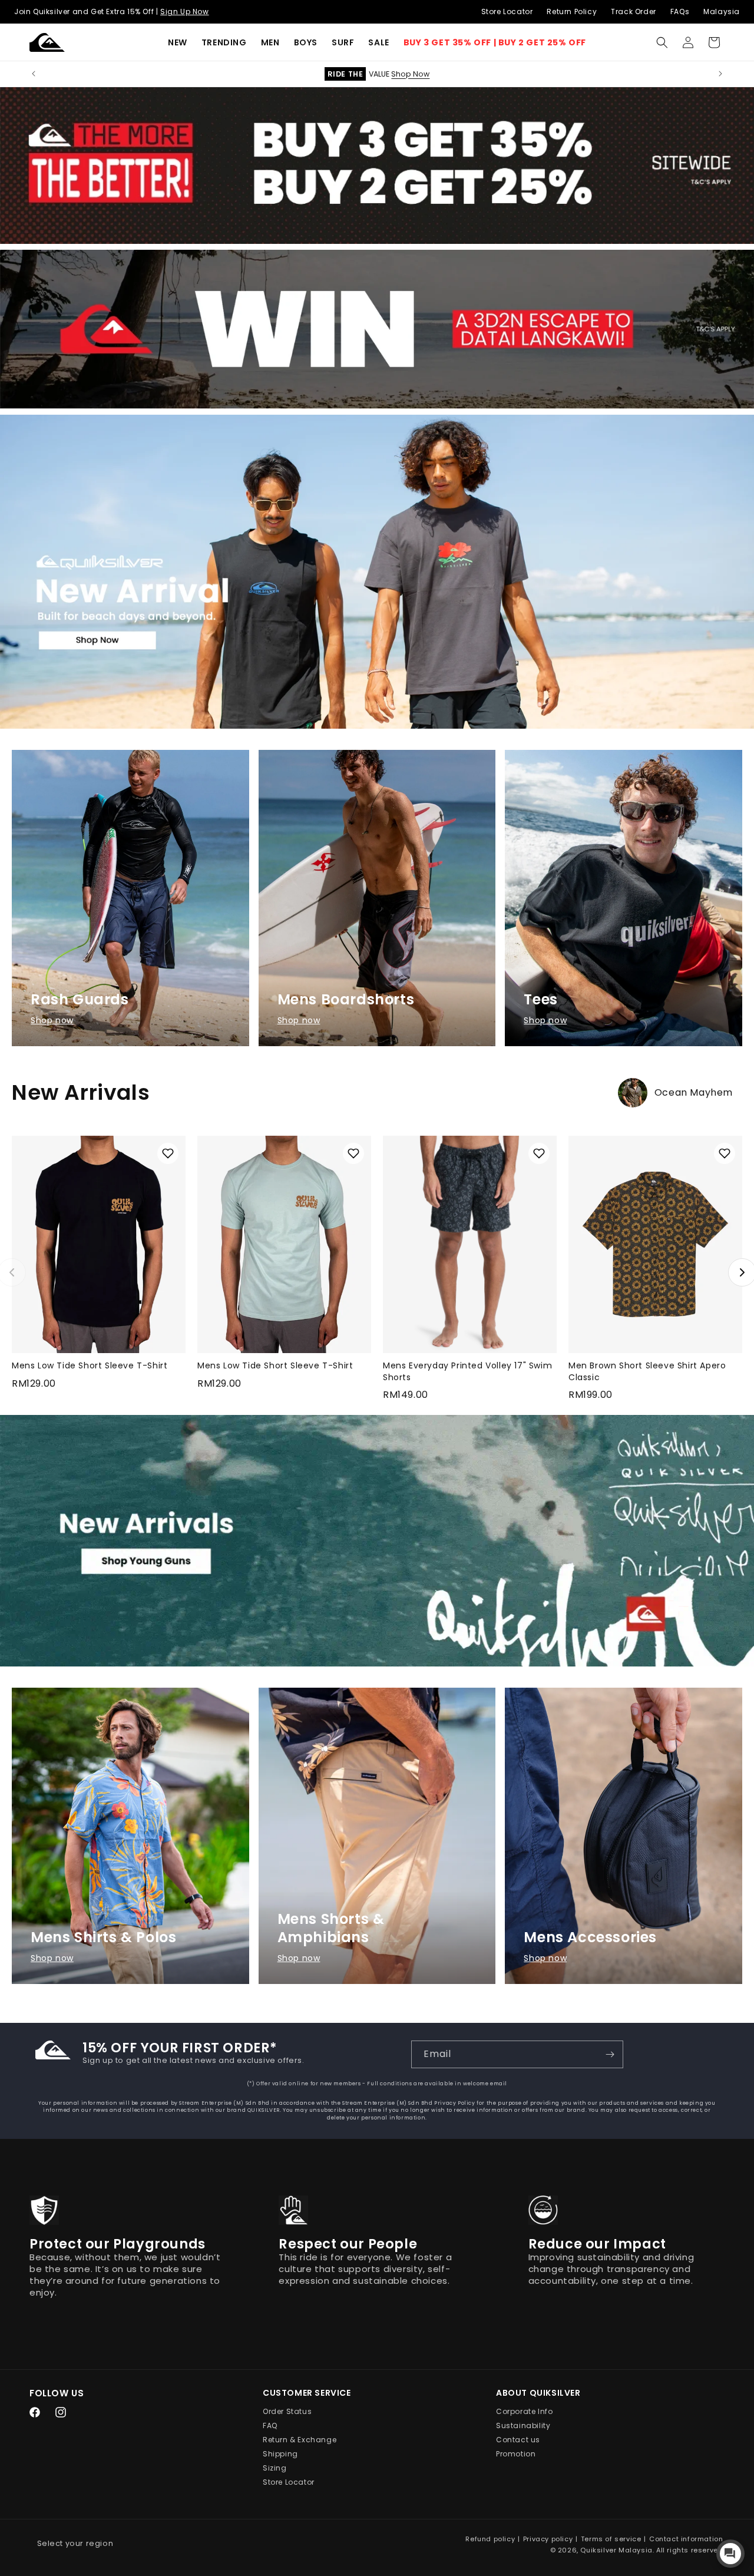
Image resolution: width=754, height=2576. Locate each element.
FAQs (680, 11)
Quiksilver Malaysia (616, 2550)
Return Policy (572, 11)
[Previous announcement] (34, 74)
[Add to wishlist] (168, 1153)
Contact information (686, 2539)
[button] (224, 42)
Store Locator (507, 11)
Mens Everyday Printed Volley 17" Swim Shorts (467, 1371)
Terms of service (611, 2539)
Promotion (516, 2454)
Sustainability (523, 2426)
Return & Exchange (300, 2440)
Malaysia (722, 11)
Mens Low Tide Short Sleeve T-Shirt (90, 1365)
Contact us (518, 2440)
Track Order (634, 11)
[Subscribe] (610, 2054)
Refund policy (490, 2539)
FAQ (270, 2426)
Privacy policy (548, 2539)
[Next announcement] (720, 74)
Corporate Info (524, 2412)
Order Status (287, 2412)
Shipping (280, 2454)
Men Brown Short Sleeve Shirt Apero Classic (647, 1371)
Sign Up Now (185, 11)
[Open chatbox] (730, 2554)
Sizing (275, 2468)
